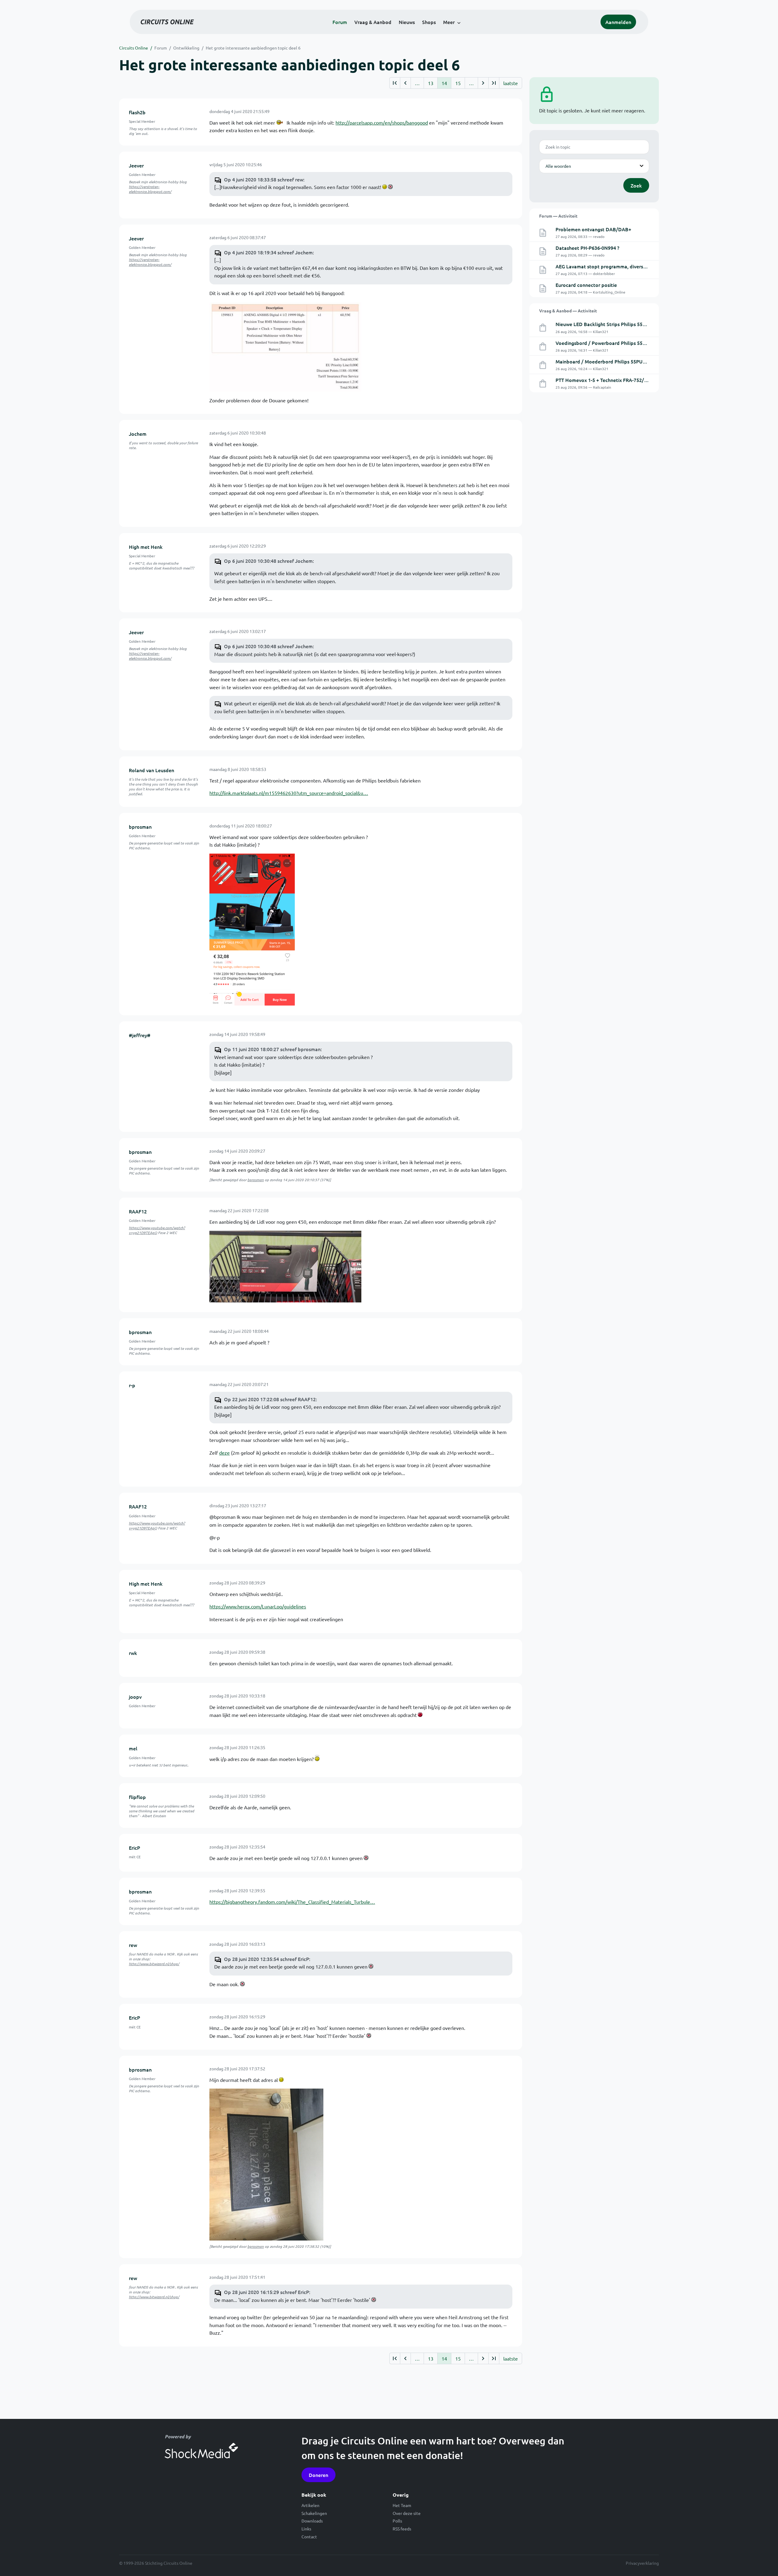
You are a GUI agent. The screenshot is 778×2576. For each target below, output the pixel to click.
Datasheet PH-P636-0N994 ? (587, 248)
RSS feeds (402, 2529)
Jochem (138, 434)
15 (458, 83)
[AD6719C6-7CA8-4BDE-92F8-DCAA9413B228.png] (252, 929)
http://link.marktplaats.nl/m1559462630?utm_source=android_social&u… (289, 793)
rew (133, 1945)
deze (224, 1453)
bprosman (140, 827)
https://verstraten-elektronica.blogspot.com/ (150, 189)
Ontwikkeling (186, 48)
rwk (133, 1653)
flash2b (137, 112)
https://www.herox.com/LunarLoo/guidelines (258, 1606)
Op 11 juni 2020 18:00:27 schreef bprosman (272, 1049)
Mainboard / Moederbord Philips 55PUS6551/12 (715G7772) (623, 361)
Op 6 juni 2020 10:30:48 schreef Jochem (268, 561)
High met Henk (146, 547)
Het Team (402, 2505)
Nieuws (407, 22)
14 (444, 83)
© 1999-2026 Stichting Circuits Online (156, 2563)
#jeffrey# (140, 1035)
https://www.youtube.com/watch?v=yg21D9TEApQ (157, 1230)
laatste (511, 83)
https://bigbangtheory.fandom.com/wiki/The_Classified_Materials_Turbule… (292, 1902)
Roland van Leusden (151, 770)
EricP (134, 1848)
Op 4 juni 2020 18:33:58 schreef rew (264, 179)
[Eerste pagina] (395, 83)
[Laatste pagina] (494, 83)
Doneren (318, 2475)
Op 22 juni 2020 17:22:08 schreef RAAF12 (270, 1399)
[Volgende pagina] (483, 83)
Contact (309, 2536)
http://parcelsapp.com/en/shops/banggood (382, 122)
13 (431, 83)
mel (133, 1748)
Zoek (636, 185)
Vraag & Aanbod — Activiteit (568, 311)
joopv (135, 1697)
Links (306, 2529)
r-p (132, 1385)
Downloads (312, 2521)
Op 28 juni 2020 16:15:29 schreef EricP (267, 2292)
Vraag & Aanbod (373, 22)
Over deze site (407, 2513)
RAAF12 (138, 1211)
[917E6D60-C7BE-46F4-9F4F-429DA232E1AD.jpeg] (266, 2164)
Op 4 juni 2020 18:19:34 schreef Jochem (268, 252)
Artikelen (310, 2505)
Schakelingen (314, 2513)
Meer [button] (449, 22)
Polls (397, 2521)
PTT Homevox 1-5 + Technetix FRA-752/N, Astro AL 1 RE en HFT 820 (631, 380)
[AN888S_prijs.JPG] (285, 346)
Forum (340, 22)
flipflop (137, 1797)
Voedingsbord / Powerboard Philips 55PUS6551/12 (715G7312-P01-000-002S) (642, 343)
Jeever (136, 165)
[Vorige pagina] (405, 83)
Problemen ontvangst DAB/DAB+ (593, 229)
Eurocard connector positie (586, 285)
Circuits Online (134, 48)
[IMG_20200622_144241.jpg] (285, 1266)
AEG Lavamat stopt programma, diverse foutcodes (613, 266)
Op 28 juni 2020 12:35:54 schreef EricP (267, 1959)
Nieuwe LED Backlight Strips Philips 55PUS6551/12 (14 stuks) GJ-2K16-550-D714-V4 (649, 324)
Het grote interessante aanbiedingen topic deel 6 (253, 48)
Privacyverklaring (642, 2563)
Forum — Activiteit (558, 216)
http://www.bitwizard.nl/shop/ (154, 1964)
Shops (429, 22)
